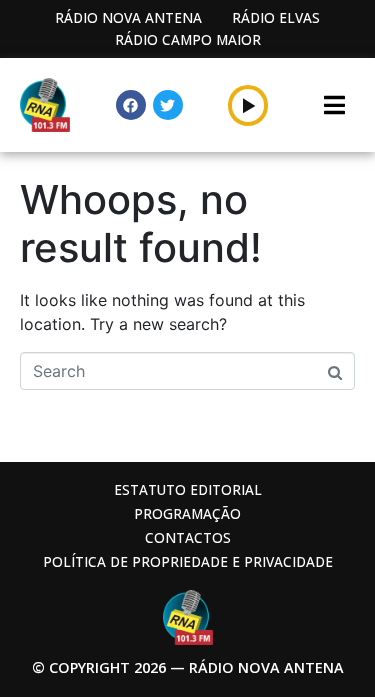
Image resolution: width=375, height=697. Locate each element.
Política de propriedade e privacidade (188, 561)
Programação (187, 513)
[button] (248, 105)
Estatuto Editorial (188, 489)
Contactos (188, 537)
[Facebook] (131, 105)
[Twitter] (168, 105)
